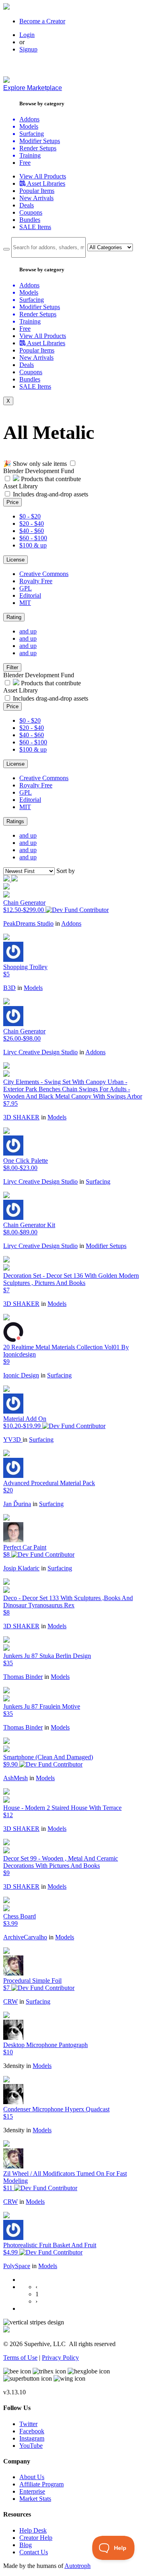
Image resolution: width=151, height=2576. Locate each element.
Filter (12, 667)
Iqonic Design (21, 1375)
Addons (71, 923)
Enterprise (32, 2491)
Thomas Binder (23, 1677)
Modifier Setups (106, 1246)
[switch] (73, 463)
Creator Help (36, 2538)
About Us (32, 2477)
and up (28, 631)
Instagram (32, 2438)
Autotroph (78, 2566)
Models (33, 988)
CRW (10, 2001)
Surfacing (98, 1181)
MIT (25, 603)
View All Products (43, 176)
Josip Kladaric (21, 1568)
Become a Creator (42, 21)
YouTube (31, 2446)
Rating (14, 617)
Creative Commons (44, 574)
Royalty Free (36, 581)
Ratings (15, 821)
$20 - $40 (32, 524)
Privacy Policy (60, 2358)
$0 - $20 (30, 516)
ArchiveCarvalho (25, 1937)
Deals (27, 205)
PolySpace (17, 2266)
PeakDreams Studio (28, 923)
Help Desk (33, 2530)
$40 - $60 (32, 531)
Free (25, 163)
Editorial (30, 595)
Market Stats (35, 2499)
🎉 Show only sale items (35, 464)
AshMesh (16, 1778)
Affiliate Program (41, 2484)
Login (27, 35)
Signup (28, 49)
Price (12, 502)
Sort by (66, 871)
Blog (26, 2545)
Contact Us (34, 2552)
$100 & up (33, 545)
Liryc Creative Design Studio (40, 1052)
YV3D (13, 1440)
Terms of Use (20, 2358)
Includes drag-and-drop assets (51, 494)
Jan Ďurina (17, 1504)
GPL (26, 588)
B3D (9, 988)
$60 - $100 (33, 538)
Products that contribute (50, 479)
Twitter (28, 2424)
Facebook (32, 2431)
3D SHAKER (21, 1117)
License (16, 560)
